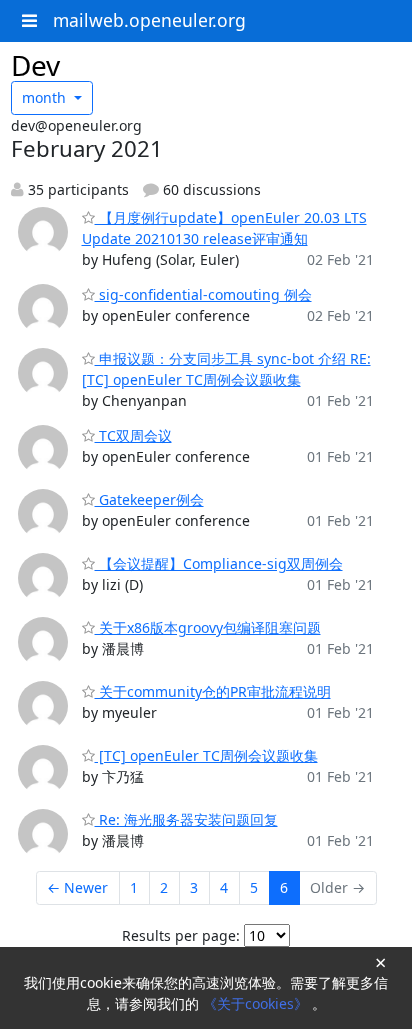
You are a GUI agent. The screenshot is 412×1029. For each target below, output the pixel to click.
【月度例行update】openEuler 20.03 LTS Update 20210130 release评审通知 (224, 228)
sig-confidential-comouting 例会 (203, 294)
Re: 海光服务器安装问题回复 (186, 819)
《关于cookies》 (257, 1003)
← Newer (77, 887)
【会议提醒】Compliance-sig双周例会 (219, 563)
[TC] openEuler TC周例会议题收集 (206, 755)
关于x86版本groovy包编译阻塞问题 (208, 627)
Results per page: (181, 935)
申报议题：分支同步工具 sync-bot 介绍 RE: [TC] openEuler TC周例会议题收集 (226, 369)
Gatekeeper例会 (149, 499)
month (46, 97)
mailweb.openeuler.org (149, 20)
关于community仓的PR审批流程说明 (213, 691)
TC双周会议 (133, 435)
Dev (35, 65)
